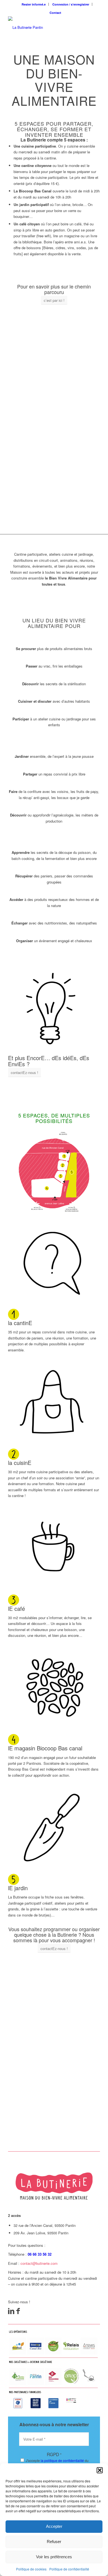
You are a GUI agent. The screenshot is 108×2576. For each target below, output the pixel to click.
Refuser (54, 2542)
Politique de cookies (31, 2569)
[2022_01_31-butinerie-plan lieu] (54, 1170)
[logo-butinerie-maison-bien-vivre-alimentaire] (45, 27)
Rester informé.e (34, 4)
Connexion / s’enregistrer (71, 4)
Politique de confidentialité (69, 2569)
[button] (100, 2470)
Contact (55, 13)
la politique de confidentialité (62, 2460)
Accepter (54, 2526)
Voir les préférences (54, 2557)
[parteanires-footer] (54, 2370)
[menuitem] (34, 4)
